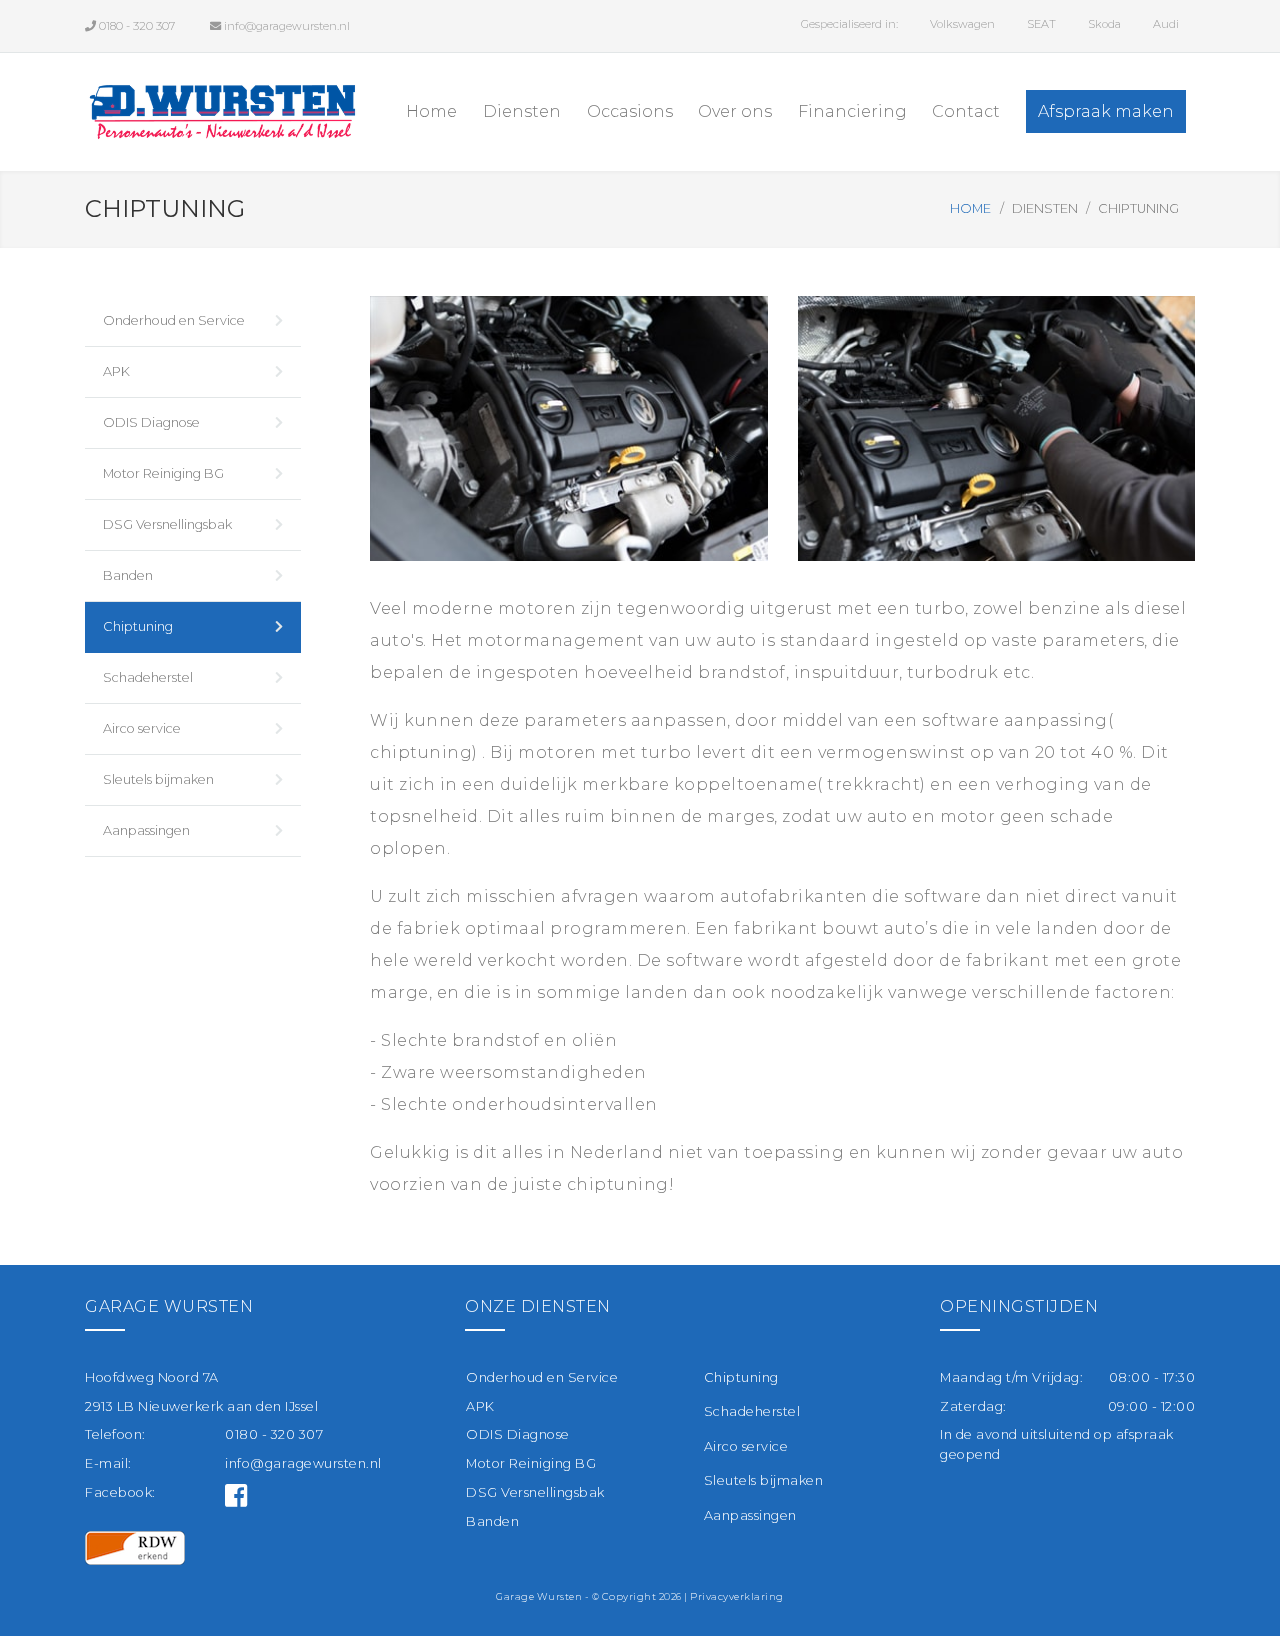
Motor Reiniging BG (163, 473)
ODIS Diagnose (151, 422)
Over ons (735, 111)
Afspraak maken (1106, 111)
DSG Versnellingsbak (167, 524)
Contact (966, 111)
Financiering (852, 111)
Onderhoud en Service (174, 320)
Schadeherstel (148, 677)
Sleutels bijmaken (158, 779)
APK (116, 371)
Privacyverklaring (737, 1596)
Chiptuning (138, 626)
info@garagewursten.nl (303, 1463)
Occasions (630, 111)
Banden (128, 575)
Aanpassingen (146, 830)
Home (431, 111)
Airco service (142, 728)
